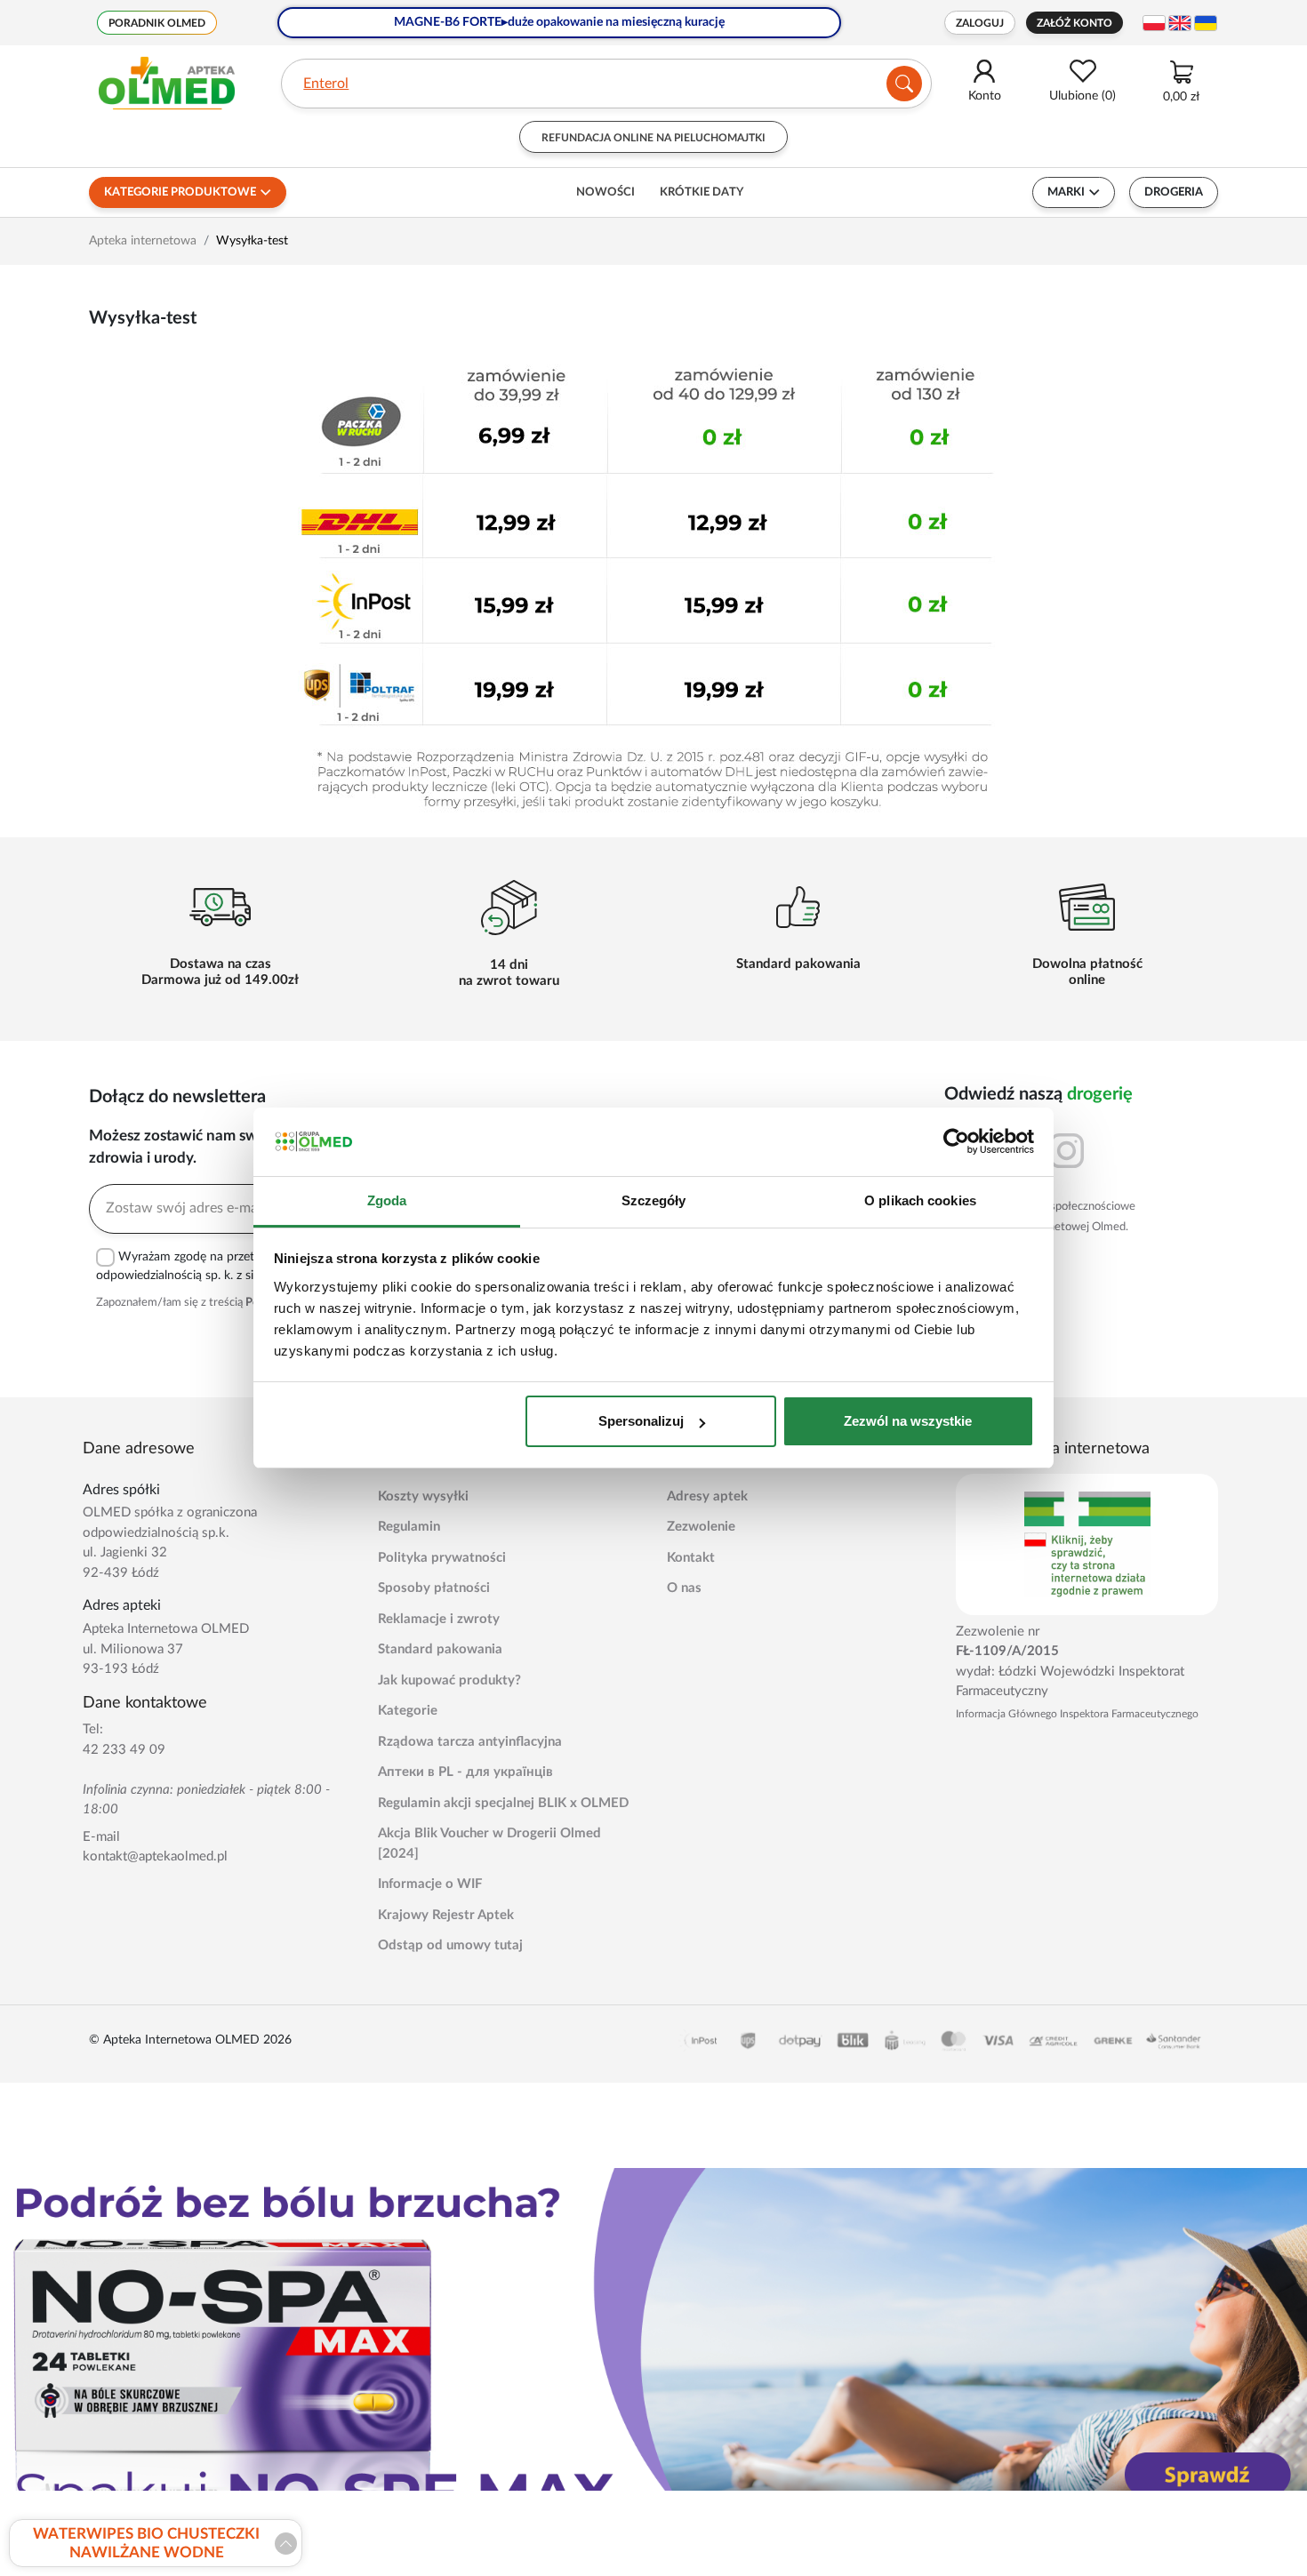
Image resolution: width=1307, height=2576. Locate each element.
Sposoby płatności (434, 1588)
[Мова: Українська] (1206, 23)
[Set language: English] (1180, 23)
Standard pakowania (440, 1649)
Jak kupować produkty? (449, 1680)
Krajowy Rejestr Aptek (446, 1915)
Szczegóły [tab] (654, 1200)
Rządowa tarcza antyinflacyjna (470, 1742)
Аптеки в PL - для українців (465, 1772)
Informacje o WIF (430, 1884)
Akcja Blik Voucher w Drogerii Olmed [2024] (489, 1844)
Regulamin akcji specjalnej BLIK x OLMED (503, 1803)
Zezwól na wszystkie (908, 1421)
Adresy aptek (707, 1496)
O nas (684, 1588)
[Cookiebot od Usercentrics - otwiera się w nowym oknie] (956, 1142)
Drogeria (1174, 192)
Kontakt (691, 1558)
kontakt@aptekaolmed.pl (155, 1856)
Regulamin (409, 1527)
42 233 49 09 (124, 1750)
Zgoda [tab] (387, 1200)
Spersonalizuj (641, 1421)
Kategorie (408, 1711)
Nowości (605, 192)
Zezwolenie (701, 1527)
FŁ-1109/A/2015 (1007, 1651)
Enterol (326, 84)
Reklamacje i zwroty (439, 1619)
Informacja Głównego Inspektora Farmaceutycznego (1077, 1714)
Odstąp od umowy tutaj (450, 1945)
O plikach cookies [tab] (920, 1200)
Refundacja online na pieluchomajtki (653, 138)
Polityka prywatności (442, 1558)
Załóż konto (1074, 23)
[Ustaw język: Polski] (1154, 23)
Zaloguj (980, 23)
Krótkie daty (702, 192)
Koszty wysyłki (423, 1496)
